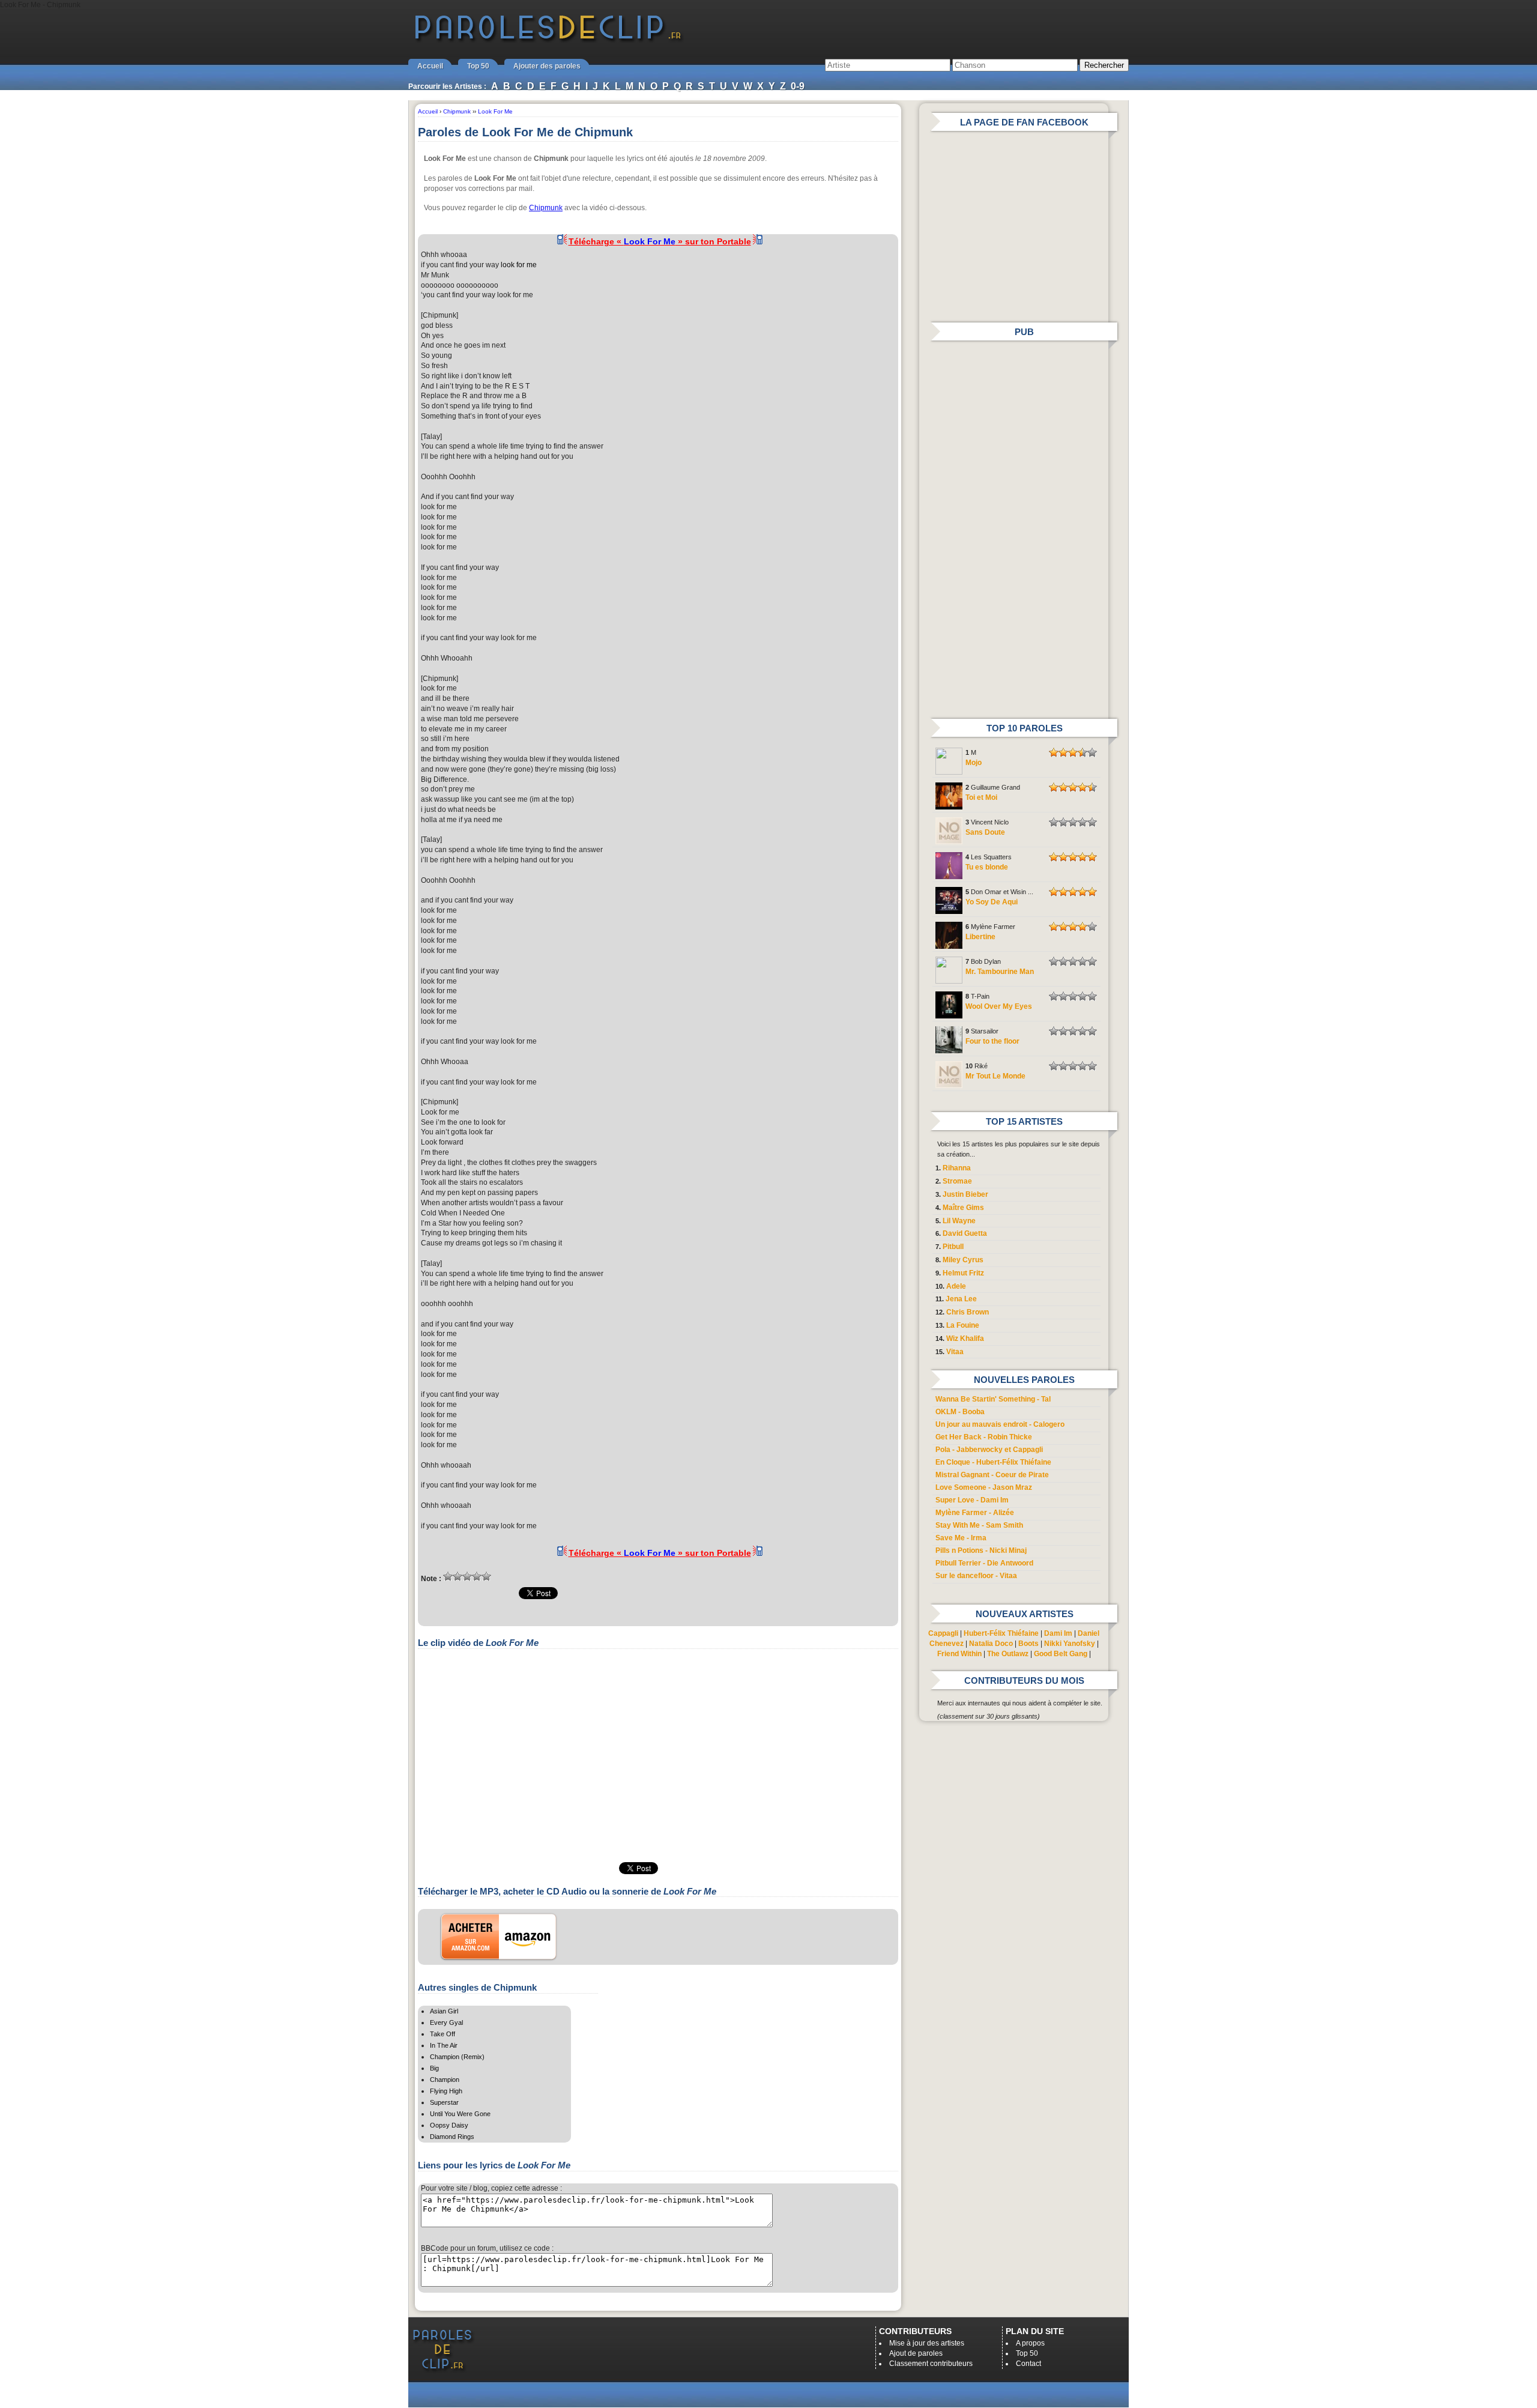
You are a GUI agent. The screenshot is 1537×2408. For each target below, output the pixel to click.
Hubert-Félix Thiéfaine (1001, 1633)
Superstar (444, 2102)
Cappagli (943, 1633)
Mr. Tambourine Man (1000, 972)
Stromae (957, 1181)
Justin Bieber (965, 1194)
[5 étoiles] (486, 1576)
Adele (956, 1286)
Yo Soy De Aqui (992, 902)
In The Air (444, 2045)
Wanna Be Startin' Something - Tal (993, 1399)
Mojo (974, 763)
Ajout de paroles (916, 2353)
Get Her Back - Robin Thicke (984, 1437)
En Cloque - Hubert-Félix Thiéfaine (993, 1462)
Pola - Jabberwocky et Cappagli (989, 1450)
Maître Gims (963, 1208)
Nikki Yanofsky (1070, 1644)
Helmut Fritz (963, 1273)
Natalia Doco (991, 1644)
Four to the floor (992, 1041)
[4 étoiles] (477, 1576)
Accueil (430, 66)
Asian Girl (444, 2011)
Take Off (442, 2034)
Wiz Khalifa (965, 1339)
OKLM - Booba (960, 1412)
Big (434, 2068)
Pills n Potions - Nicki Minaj (981, 1550)
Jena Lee (961, 1299)
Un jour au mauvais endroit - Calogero (1000, 1424)
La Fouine (963, 1325)
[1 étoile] (448, 1576)
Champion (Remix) (457, 2057)
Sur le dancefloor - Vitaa (976, 1576)
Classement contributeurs (931, 2364)
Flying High (446, 2091)
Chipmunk (546, 208)
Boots (1028, 1644)
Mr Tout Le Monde (995, 1076)
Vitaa (955, 1352)
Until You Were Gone (460, 2114)
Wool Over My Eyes (999, 1006)
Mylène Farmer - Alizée (975, 1513)
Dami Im (1058, 1633)
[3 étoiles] (467, 1576)
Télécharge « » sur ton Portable (660, 241)
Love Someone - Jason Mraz (984, 1487)
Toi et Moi (981, 797)
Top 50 (478, 66)
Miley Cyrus (963, 1260)
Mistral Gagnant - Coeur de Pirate (992, 1475)
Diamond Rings (452, 2137)
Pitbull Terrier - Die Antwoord (984, 1563)
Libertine (980, 937)
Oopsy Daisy (449, 2125)
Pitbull (953, 1247)
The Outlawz (1008, 1654)
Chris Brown (968, 1312)
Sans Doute (985, 832)
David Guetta (965, 1233)
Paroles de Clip (548, 41)
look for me (519, 265)
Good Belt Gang (1061, 1654)
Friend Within (959, 1654)
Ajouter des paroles (547, 66)
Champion (445, 2080)
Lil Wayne (959, 1221)
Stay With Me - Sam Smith (979, 1525)
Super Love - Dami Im (972, 1500)
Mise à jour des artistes (927, 2343)
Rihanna (957, 1168)
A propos (1030, 2343)
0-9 (798, 86)
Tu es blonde (987, 867)
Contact (1028, 2364)
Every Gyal (446, 2022)
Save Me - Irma (961, 1538)
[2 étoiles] (457, 1576)
